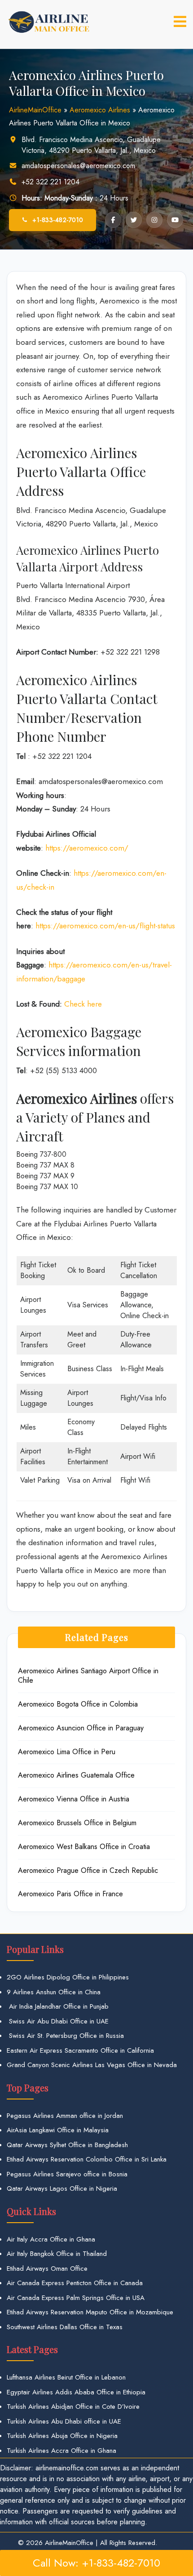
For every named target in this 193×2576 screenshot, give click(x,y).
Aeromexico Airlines (100, 110)
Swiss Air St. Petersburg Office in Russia (65, 2036)
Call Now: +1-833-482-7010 (96, 2563)
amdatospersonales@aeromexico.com (78, 166)
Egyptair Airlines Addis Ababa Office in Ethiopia (76, 2392)
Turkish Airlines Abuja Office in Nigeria (62, 2436)
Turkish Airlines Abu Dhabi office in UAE (64, 2421)
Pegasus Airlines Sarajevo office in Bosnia (67, 2174)
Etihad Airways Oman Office (47, 2268)
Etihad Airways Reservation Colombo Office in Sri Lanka (87, 2159)
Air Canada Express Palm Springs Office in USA (76, 2298)
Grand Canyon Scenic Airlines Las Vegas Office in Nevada (92, 2065)
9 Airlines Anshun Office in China (54, 1992)
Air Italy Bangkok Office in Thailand (57, 2254)
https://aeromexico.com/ (87, 848)
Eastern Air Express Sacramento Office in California (80, 2050)
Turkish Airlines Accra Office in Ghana (61, 2451)
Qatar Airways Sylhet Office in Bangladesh (67, 2145)
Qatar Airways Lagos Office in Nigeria (62, 2188)
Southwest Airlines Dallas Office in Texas (65, 2327)
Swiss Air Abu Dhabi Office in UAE (58, 2021)
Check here (83, 1004)
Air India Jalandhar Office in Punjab (58, 2006)
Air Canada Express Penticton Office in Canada (75, 2283)
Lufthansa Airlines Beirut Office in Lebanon (66, 2377)
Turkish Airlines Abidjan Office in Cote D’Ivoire (73, 2407)
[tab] (180, 22)
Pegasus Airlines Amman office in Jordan (65, 2116)
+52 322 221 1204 (50, 182)
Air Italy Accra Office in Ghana (51, 2239)
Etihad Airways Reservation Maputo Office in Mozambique (90, 2312)
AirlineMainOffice (35, 110)
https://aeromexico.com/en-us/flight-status (105, 926)
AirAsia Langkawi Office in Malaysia (58, 2130)
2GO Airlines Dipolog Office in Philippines (68, 1977)
